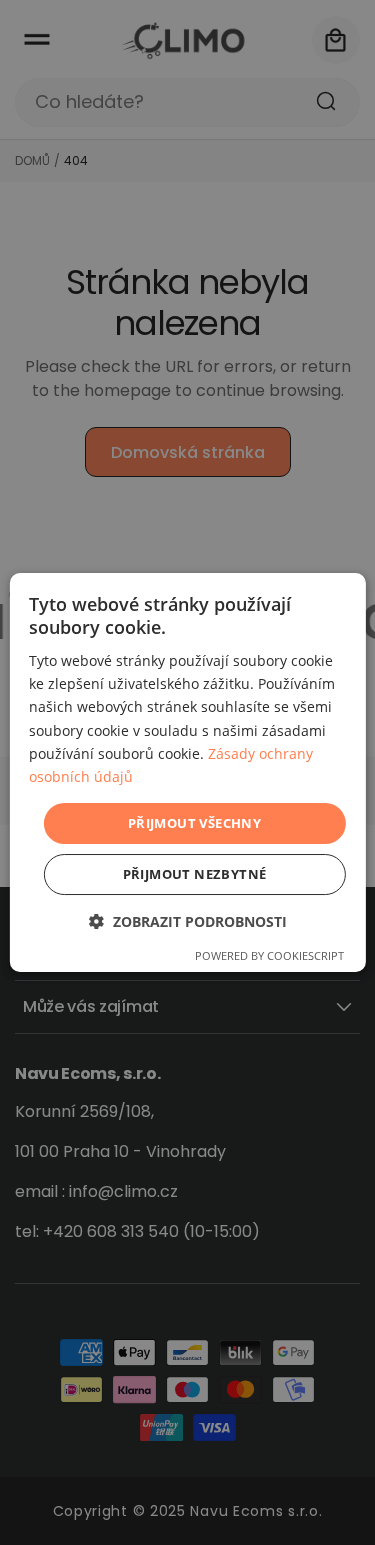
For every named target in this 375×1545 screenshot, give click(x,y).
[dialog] (187, 773)
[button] (188, 921)
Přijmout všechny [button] (194, 823)
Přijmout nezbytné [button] (195, 874)
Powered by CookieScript (269, 955)
